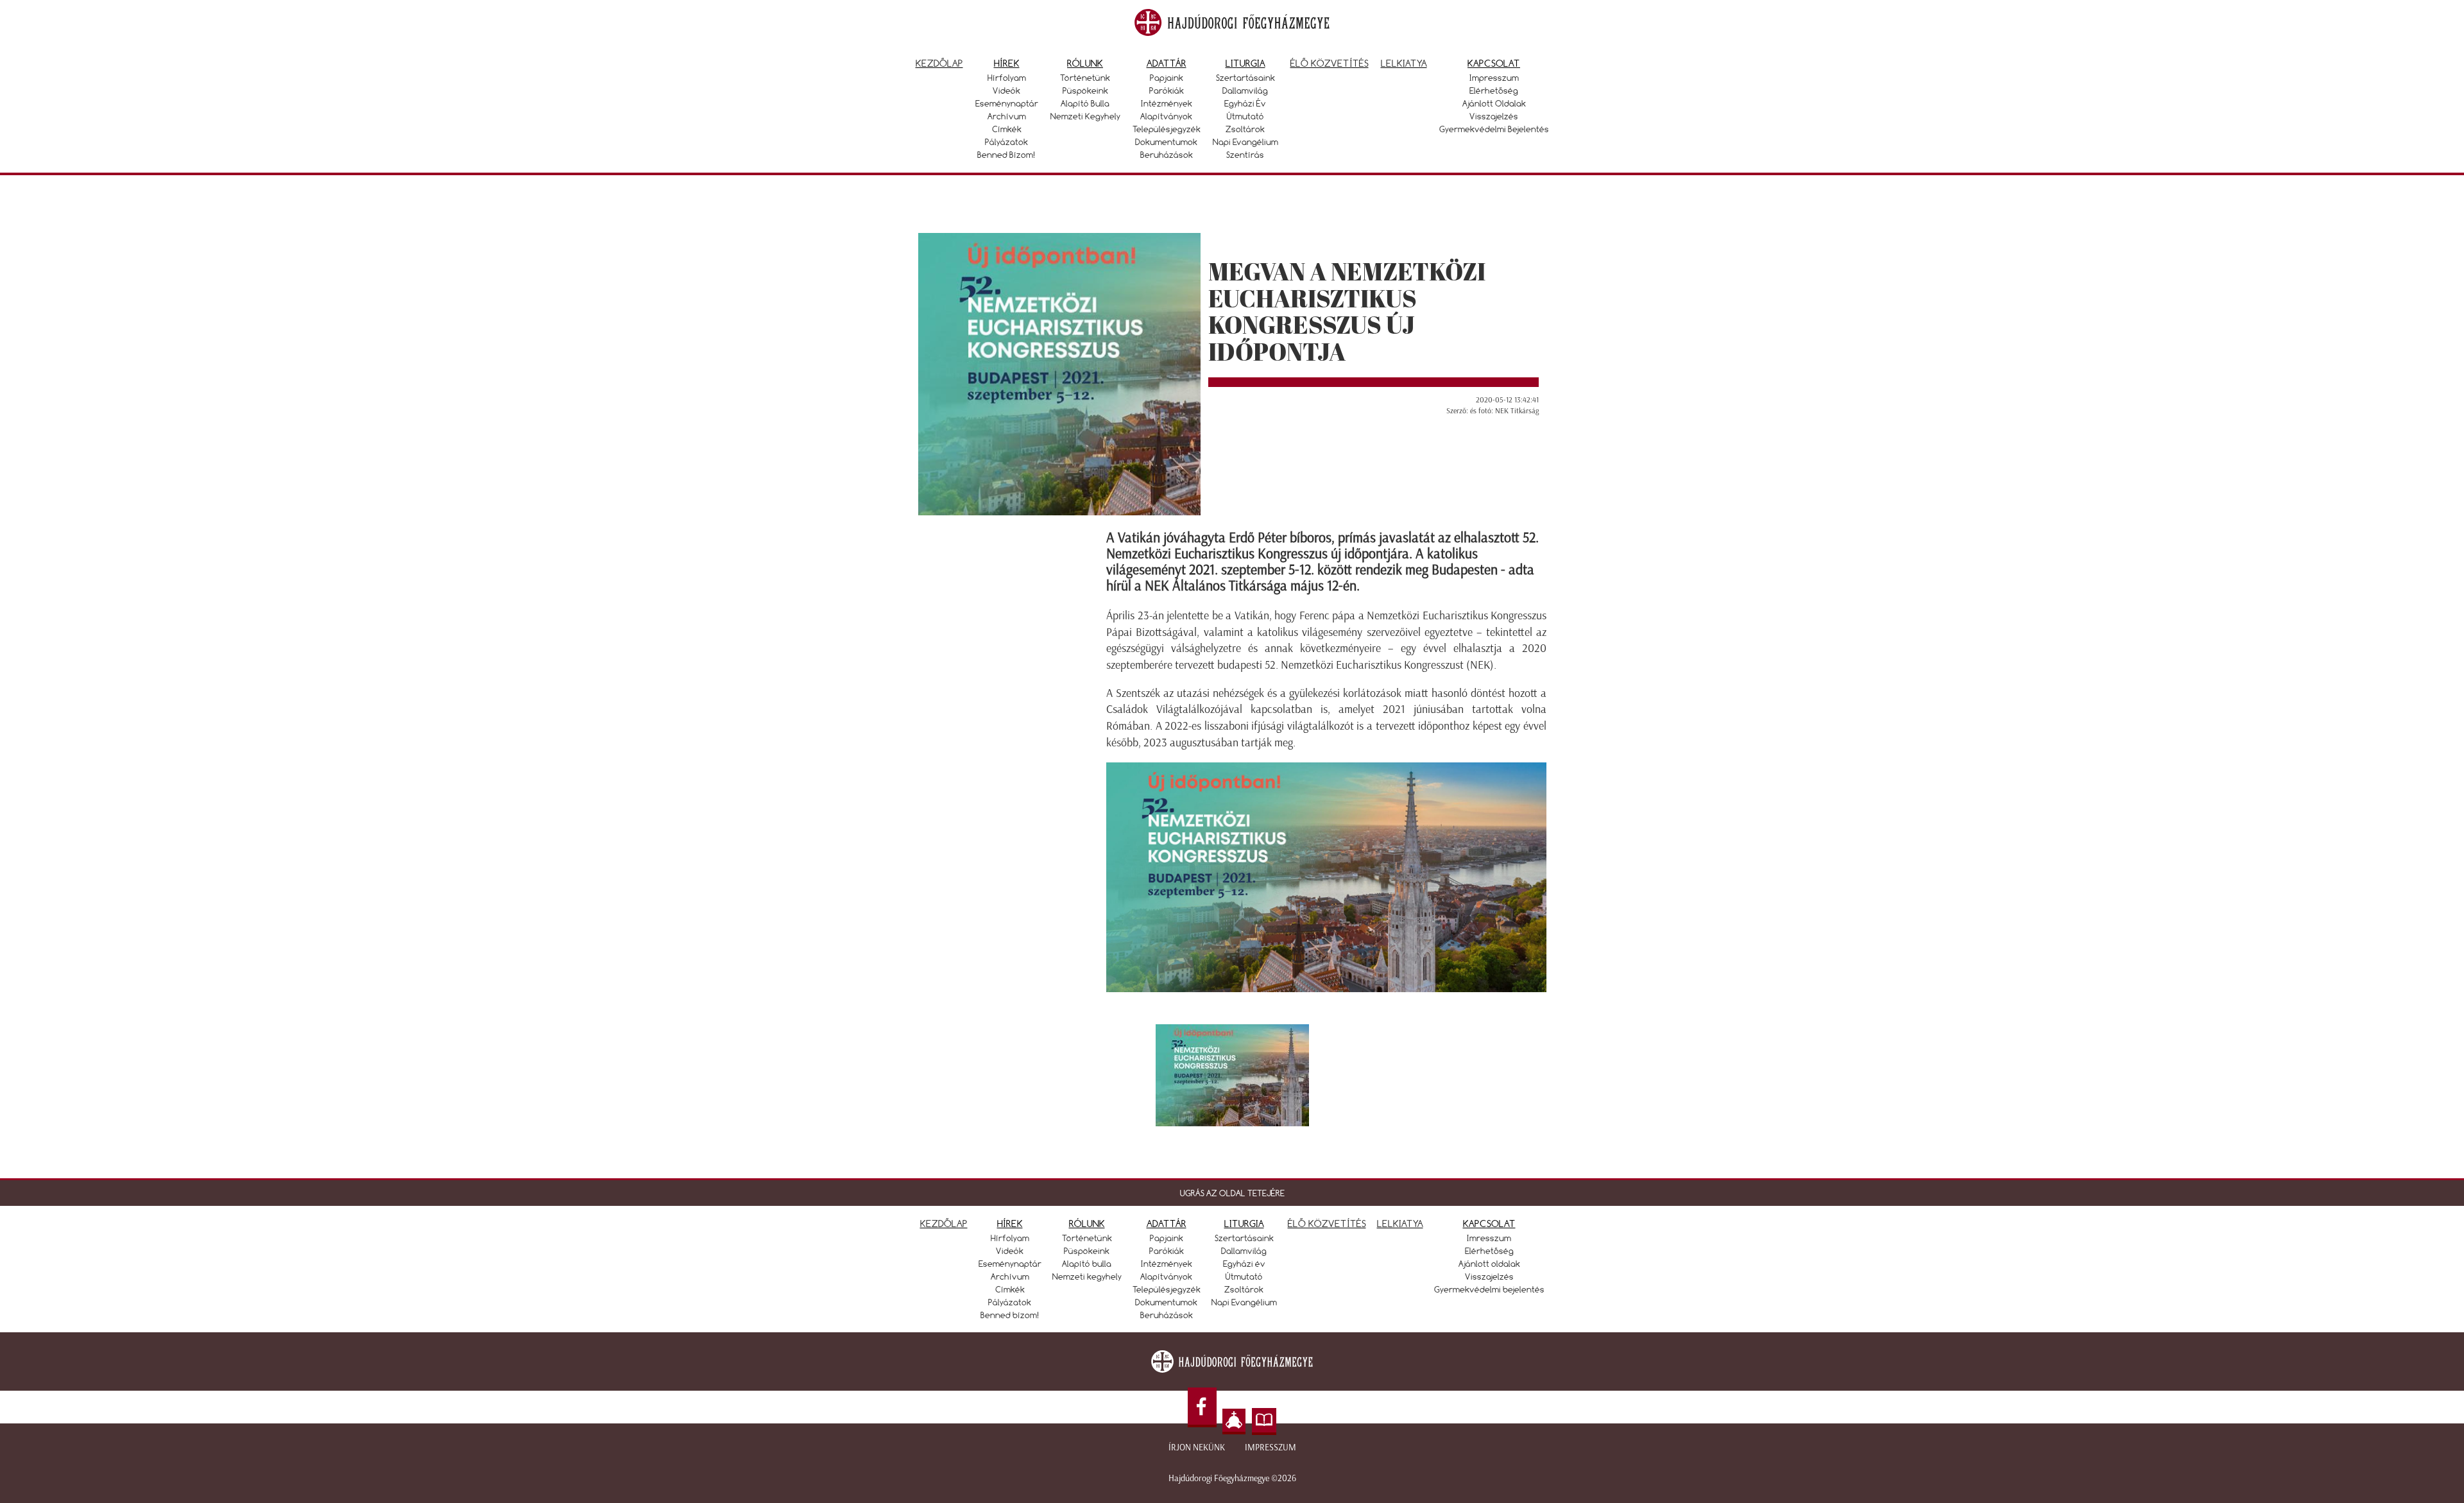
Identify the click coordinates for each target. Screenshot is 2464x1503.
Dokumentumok (1166, 142)
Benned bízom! (1006, 155)
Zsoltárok (1245, 129)
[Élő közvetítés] (1234, 1421)
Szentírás (1245, 155)
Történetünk (1085, 78)
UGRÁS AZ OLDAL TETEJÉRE (1232, 1193)
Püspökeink (1085, 90)
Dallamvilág (1245, 90)
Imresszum (1489, 1238)
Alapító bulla (1085, 103)
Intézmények (1167, 103)
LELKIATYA (1400, 1224)
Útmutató (1245, 116)
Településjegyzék (1167, 129)
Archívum (1007, 116)
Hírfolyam (1007, 78)
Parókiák (1167, 90)
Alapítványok (1166, 116)
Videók (1006, 90)
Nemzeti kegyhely (1085, 116)
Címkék (1007, 129)
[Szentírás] (1264, 1421)
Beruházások (1167, 155)
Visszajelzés (1494, 116)
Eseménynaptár (1007, 103)
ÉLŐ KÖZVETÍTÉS (1327, 1224)
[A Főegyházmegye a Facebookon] (1202, 1408)
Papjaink (1167, 78)
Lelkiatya (1404, 63)
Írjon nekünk (1197, 1447)
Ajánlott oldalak (1494, 103)
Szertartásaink (1245, 78)
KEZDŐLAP (944, 1224)
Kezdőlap (939, 63)
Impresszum (1494, 78)
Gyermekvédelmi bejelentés (1494, 129)
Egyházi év (1245, 103)
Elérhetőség (1494, 90)
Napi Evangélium (1245, 142)
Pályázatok (1006, 142)
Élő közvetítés (1330, 63)
